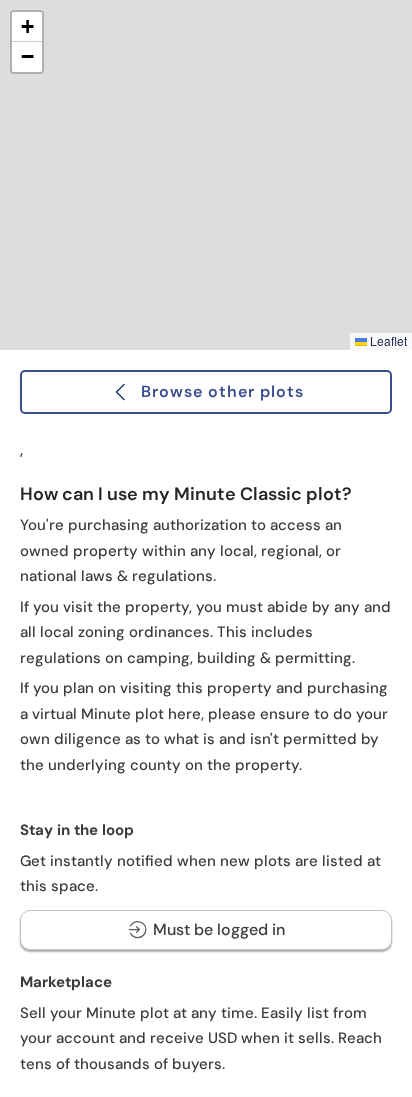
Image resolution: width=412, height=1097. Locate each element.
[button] (27, 27)
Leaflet (387, 340)
